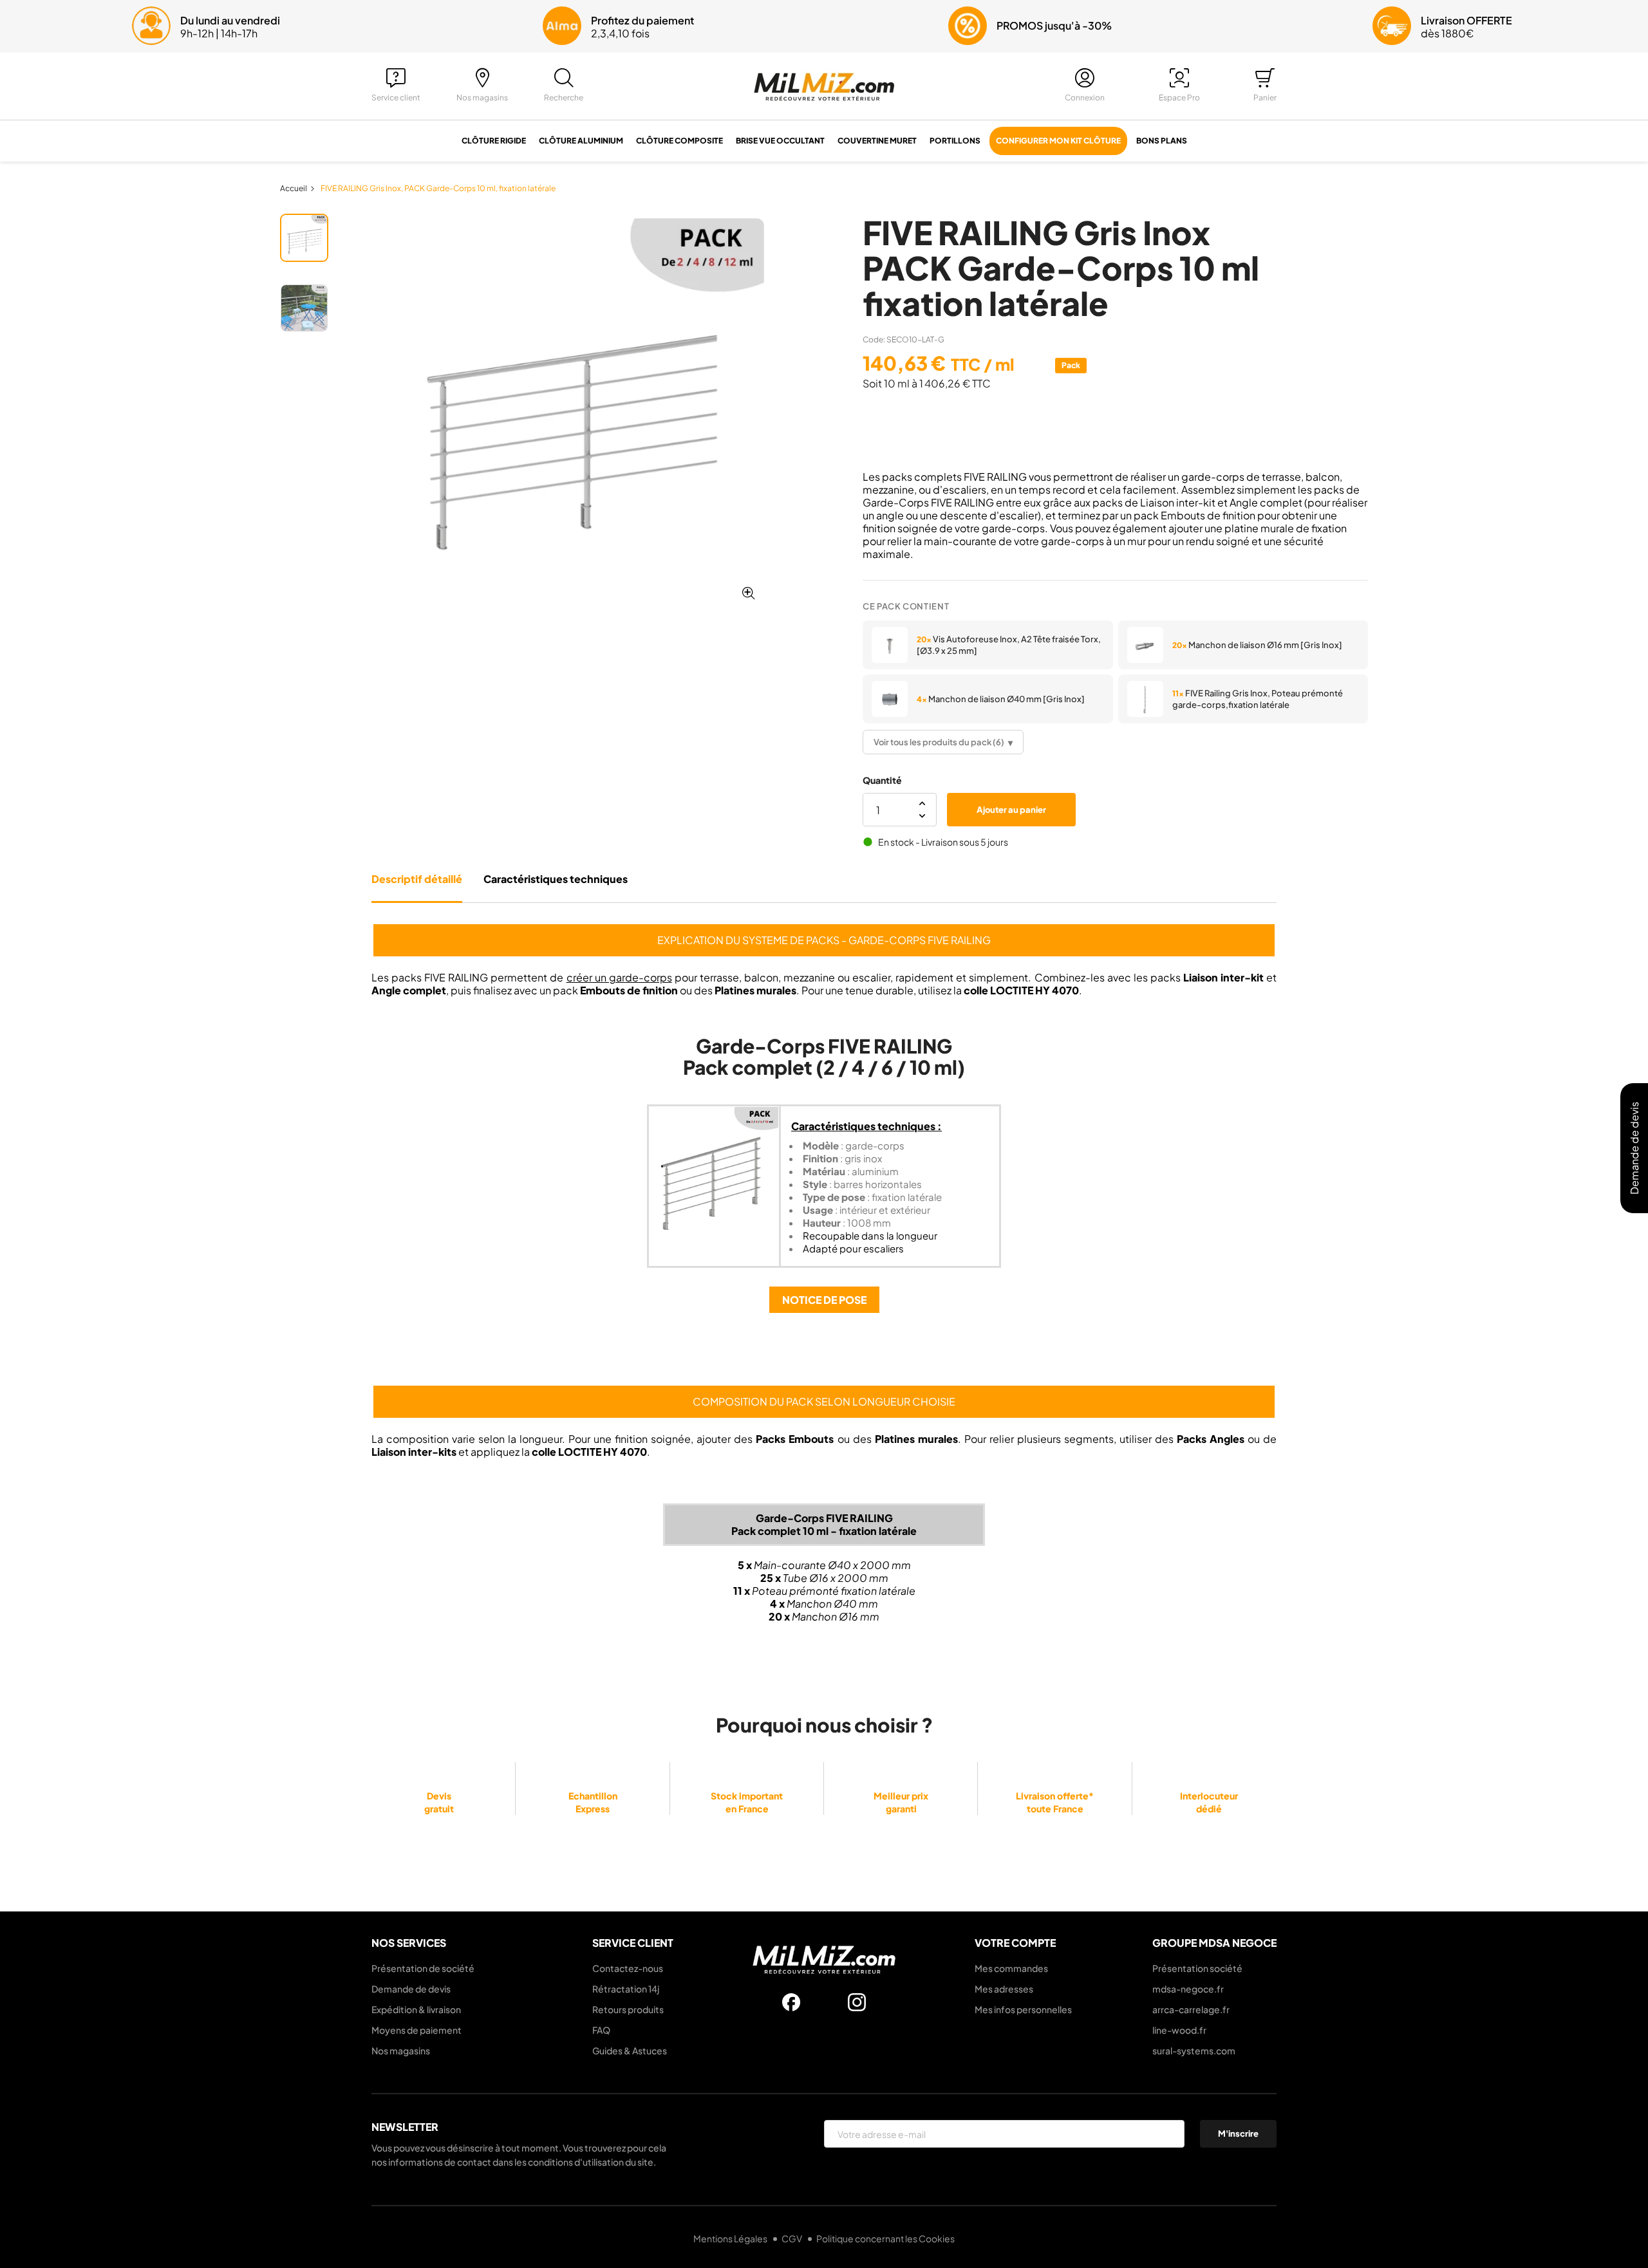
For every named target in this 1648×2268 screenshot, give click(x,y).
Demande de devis (411, 1989)
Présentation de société (423, 1968)
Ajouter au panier (1011, 810)
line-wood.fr (1179, 2030)
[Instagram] (857, 2002)
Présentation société (1197, 1968)
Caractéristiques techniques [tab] (556, 879)
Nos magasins (401, 2050)
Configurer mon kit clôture (1058, 141)
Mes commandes (1011, 1968)
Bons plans (1162, 141)
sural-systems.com (1194, 2050)
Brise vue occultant (780, 141)
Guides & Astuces (630, 2050)
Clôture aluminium (581, 141)
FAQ (601, 2030)
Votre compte (1015, 1943)
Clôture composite (679, 141)
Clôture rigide (494, 141)
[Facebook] (791, 2002)
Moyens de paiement (417, 2030)
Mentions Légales (731, 2238)
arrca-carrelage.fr (1191, 2009)
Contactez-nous (628, 1968)
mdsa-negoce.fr (1188, 1989)
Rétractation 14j (626, 1989)
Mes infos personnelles (1023, 2009)
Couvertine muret (877, 141)
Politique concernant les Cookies (885, 2238)
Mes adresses (1004, 1989)
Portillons (955, 141)
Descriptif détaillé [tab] (417, 879)
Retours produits (628, 2009)
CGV (792, 2238)
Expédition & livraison (416, 2009)
